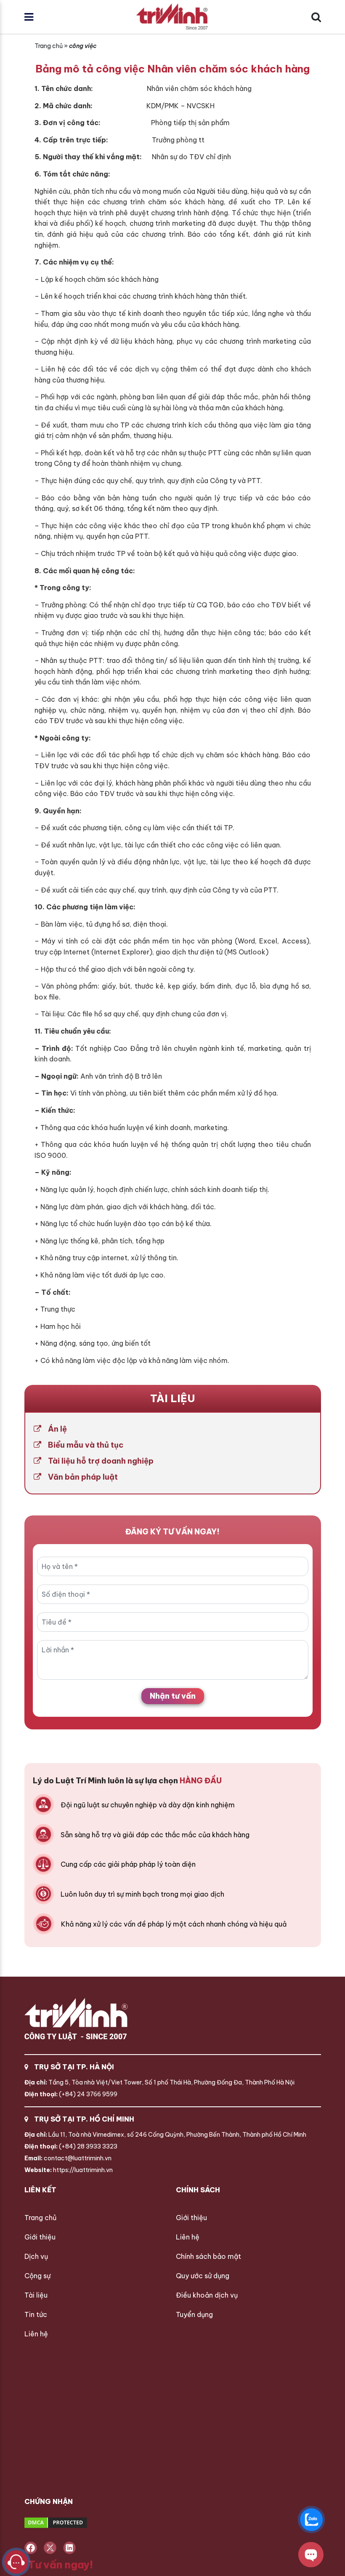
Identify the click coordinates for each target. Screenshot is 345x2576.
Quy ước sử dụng (203, 2276)
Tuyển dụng (194, 2314)
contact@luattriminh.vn (68, 2158)
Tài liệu (36, 2295)
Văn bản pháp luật (83, 1477)
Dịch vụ (36, 2256)
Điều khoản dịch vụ (207, 2295)
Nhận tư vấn (173, 1696)
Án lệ (57, 1429)
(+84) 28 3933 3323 (71, 2146)
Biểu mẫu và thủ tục (86, 1445)
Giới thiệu (40, 2237)
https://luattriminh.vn (69, 2170)
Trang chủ (49, 46)
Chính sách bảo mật (208, 2256)
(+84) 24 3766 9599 (71, 2094)
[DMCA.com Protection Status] (87, 2523)
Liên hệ (36, 2334)
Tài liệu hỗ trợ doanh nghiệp (101, 1461)
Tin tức (36, 2314)
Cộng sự (37, 2276)
